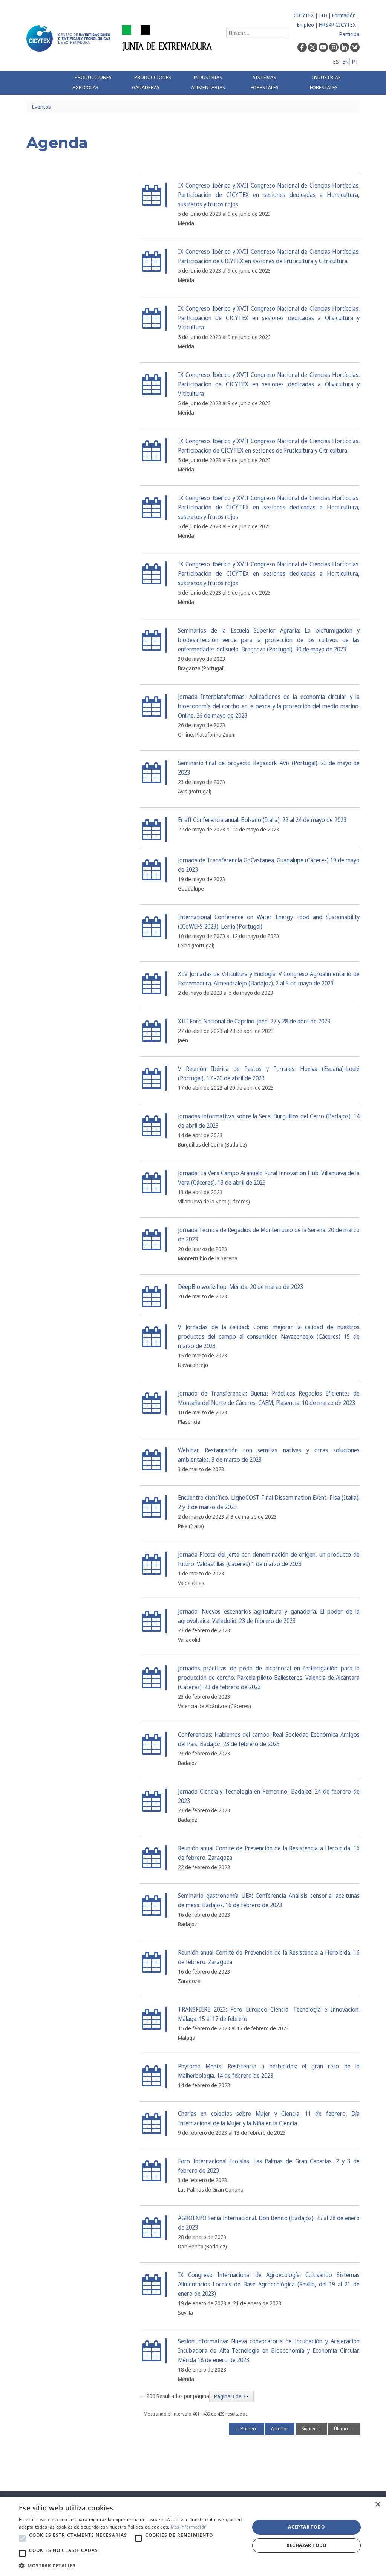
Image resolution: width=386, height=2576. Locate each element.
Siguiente (311, 2429)
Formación (344, 15)
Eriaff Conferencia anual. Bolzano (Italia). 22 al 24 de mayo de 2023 (262, 820)
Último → (344, 2429)
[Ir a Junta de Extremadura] (167, 38)
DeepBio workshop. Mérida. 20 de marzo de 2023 (240, 1287)
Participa (349, 34)
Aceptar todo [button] (306, 2527)
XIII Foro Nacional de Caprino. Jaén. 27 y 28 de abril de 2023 (254, 1021)
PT (355, 62)
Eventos (41, 107)
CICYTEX (304, 15)
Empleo (306, 25)
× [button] (378, 2505)
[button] (22, 2538)
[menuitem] (96, 83)
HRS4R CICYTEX (337, 25)
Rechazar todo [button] (307, 2545)
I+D (323, 15)
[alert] (193, 2536)
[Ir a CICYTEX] (70, 38)
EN (346, 62)
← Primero (246, 2429)
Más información (189, 2527)
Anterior (280, 2429)
